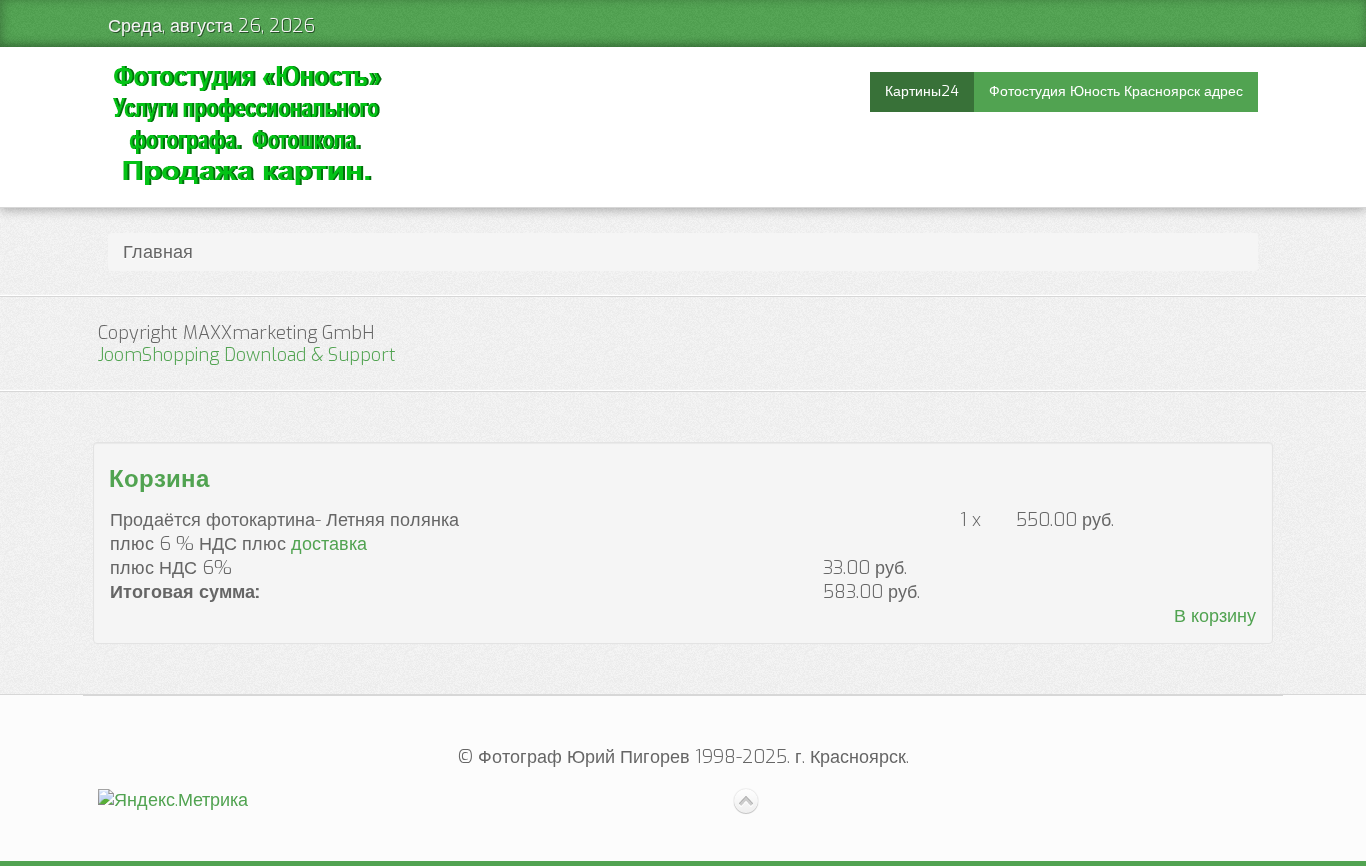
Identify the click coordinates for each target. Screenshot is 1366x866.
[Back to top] (746, 802)
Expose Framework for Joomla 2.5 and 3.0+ (247, 127)
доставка (329, 544)
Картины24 (922, 91)
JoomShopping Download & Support (247, 355)
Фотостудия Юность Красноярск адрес (1116, 91)
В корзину (1215, 616)
